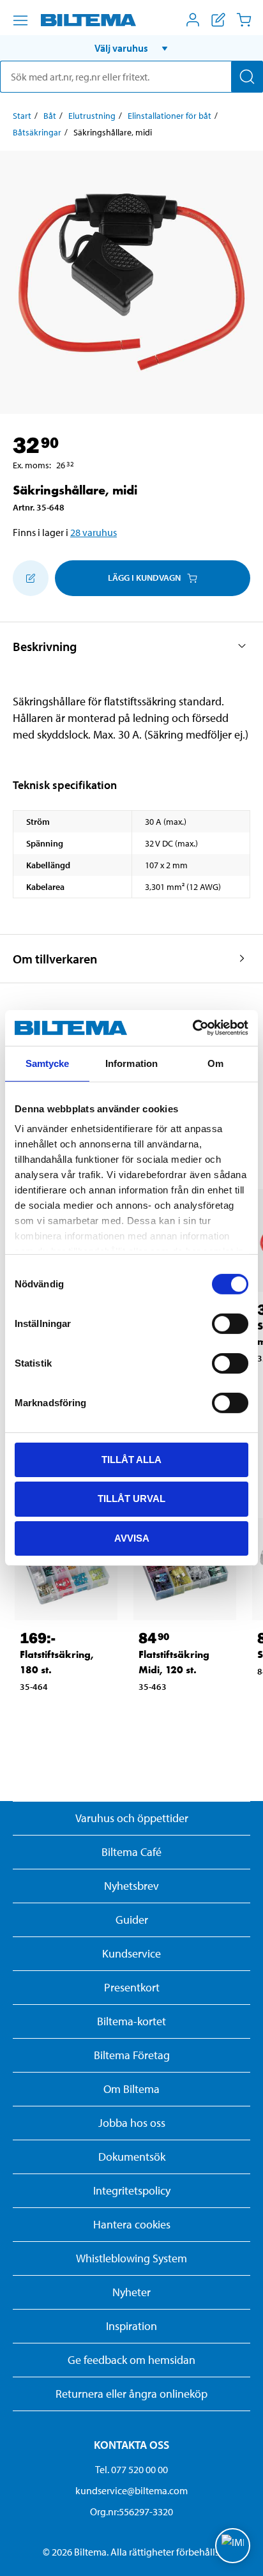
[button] (131, 48)
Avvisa (132, 1538)
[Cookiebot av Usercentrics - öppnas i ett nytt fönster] (192, 1028)
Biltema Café (131, 1852)
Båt (50, 116)
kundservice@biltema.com (131, 2490)
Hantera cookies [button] (132, 2224)
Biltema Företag (132, 2055)
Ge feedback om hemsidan (131, 2360)
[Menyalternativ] (20, 20)
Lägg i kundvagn (144, 578)
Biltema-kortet (131, 2021)
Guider (132, 1920)
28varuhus (94, 532)
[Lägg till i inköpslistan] (31, 578)
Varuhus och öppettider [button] (132, 1818)
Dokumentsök (132, 2157)
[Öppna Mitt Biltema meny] (193, 20)
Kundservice (131, 1953)
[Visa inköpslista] (218, 20)
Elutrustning (92, 116)
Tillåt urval (131, 1499)
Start (22, 116)
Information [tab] (131, 1063)
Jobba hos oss (132, 2123)
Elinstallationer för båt (169, 116)
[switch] (230, 1323)
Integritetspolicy (132, 2190)
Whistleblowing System (131, 2258)
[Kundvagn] (244, 20)
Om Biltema (131, 2089)
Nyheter (131, 2292)
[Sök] (247, 77)
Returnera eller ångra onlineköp (131, 2394)
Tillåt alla (131, 1459)
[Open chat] (233, 2546)
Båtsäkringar (37, 132)
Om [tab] (215, 1063)
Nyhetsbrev (131, 1886)
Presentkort (132, 1987)
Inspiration (131, 2326)
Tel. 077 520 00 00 (131, 2469)
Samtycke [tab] (48, 1063)
